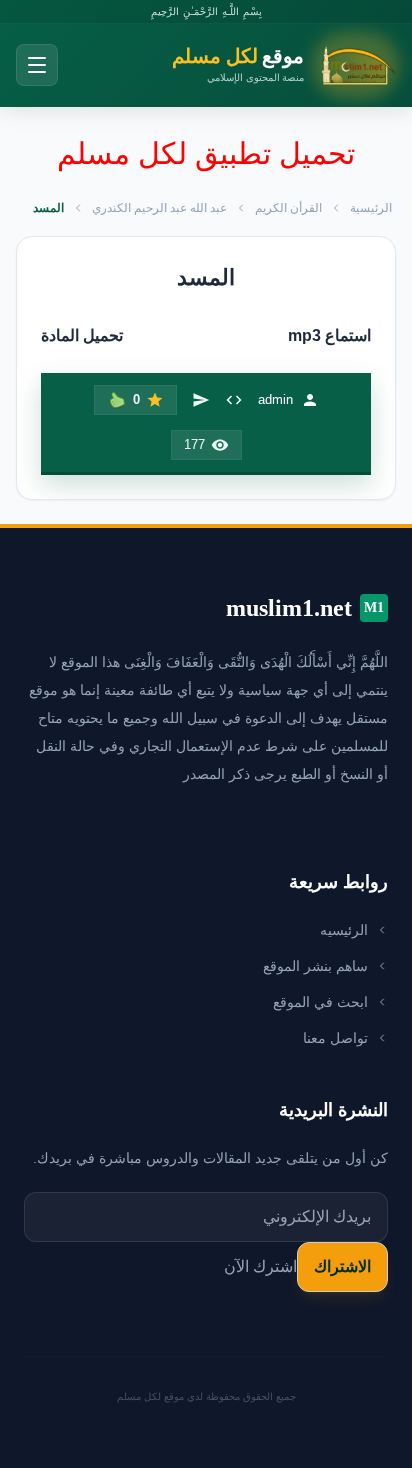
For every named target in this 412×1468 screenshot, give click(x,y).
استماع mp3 (329, 335)
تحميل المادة (82, 335)
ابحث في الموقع (320, 1002)
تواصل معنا (335, 1038)
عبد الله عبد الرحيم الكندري (159, 208)
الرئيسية (371, 208)
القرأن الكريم (288, 208)
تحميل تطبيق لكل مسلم (206, 153)
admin (275, 399)
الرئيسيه (344, 930)
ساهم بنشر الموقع (315, 966)
